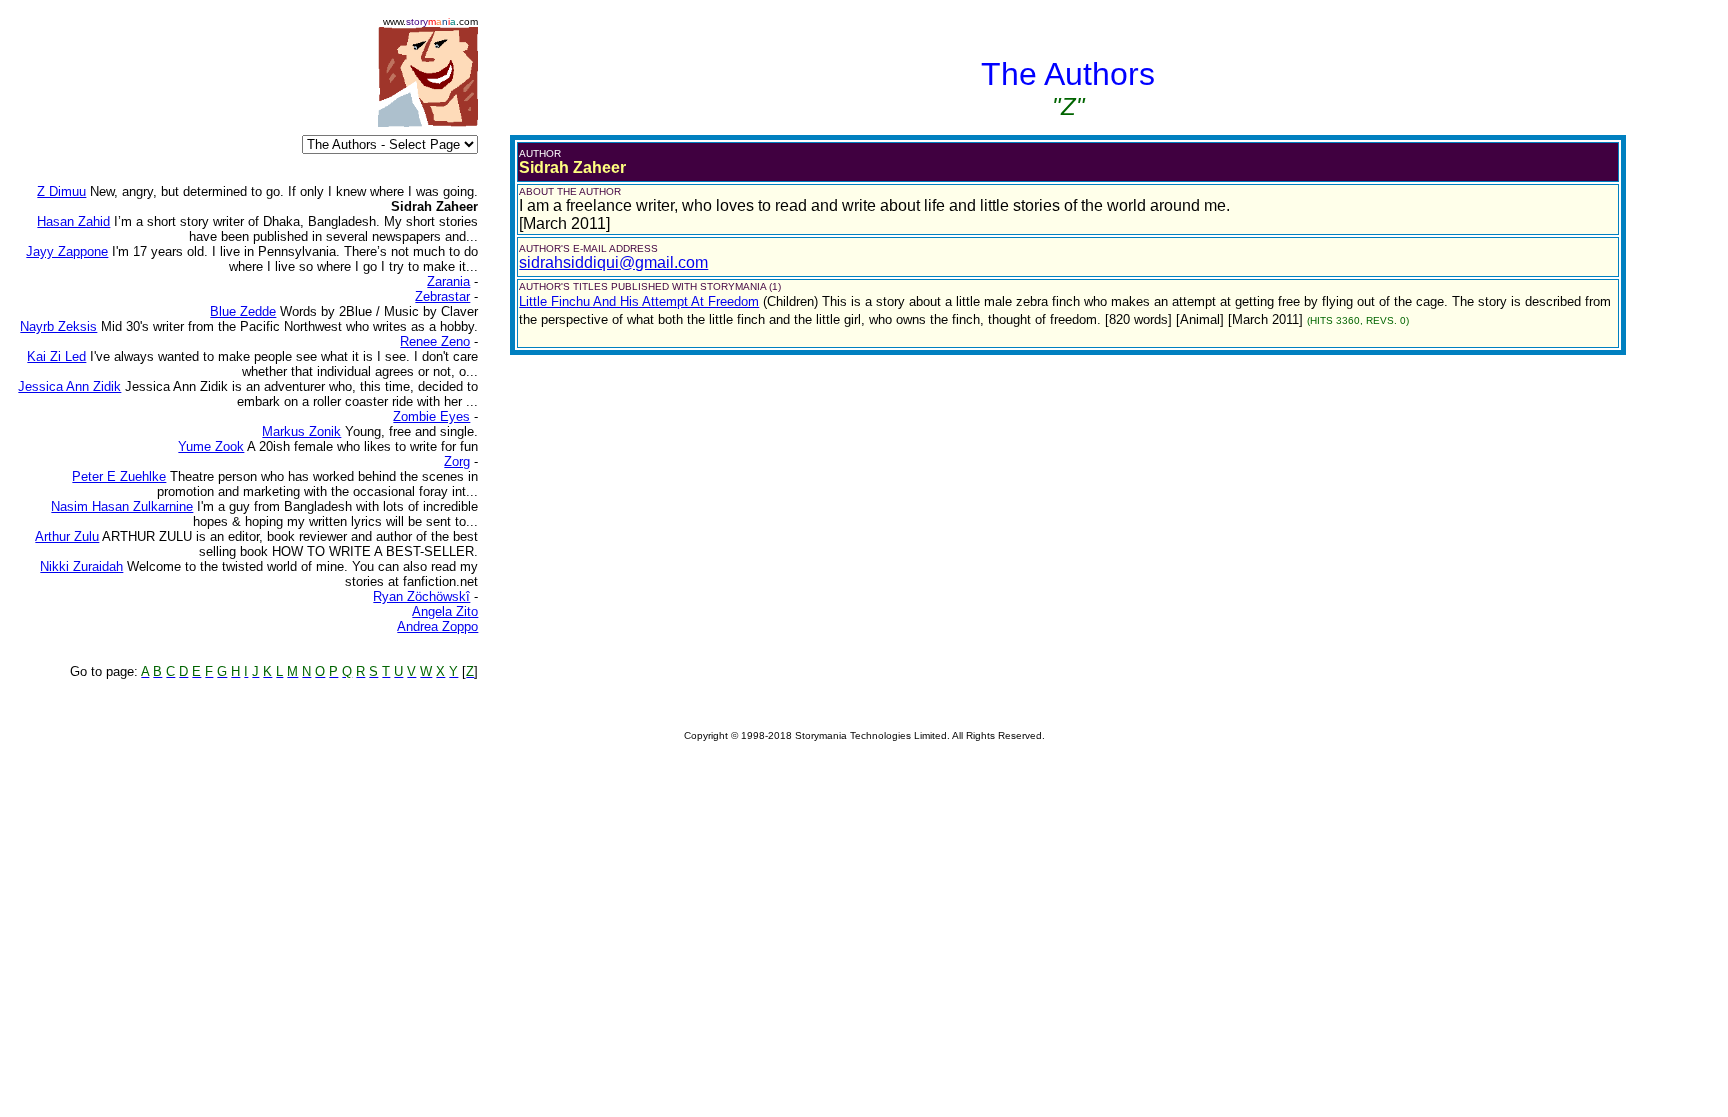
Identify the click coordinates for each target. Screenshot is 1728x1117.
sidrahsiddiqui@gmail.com (613, 262)
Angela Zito (445, 611)
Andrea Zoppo (437, 626)
